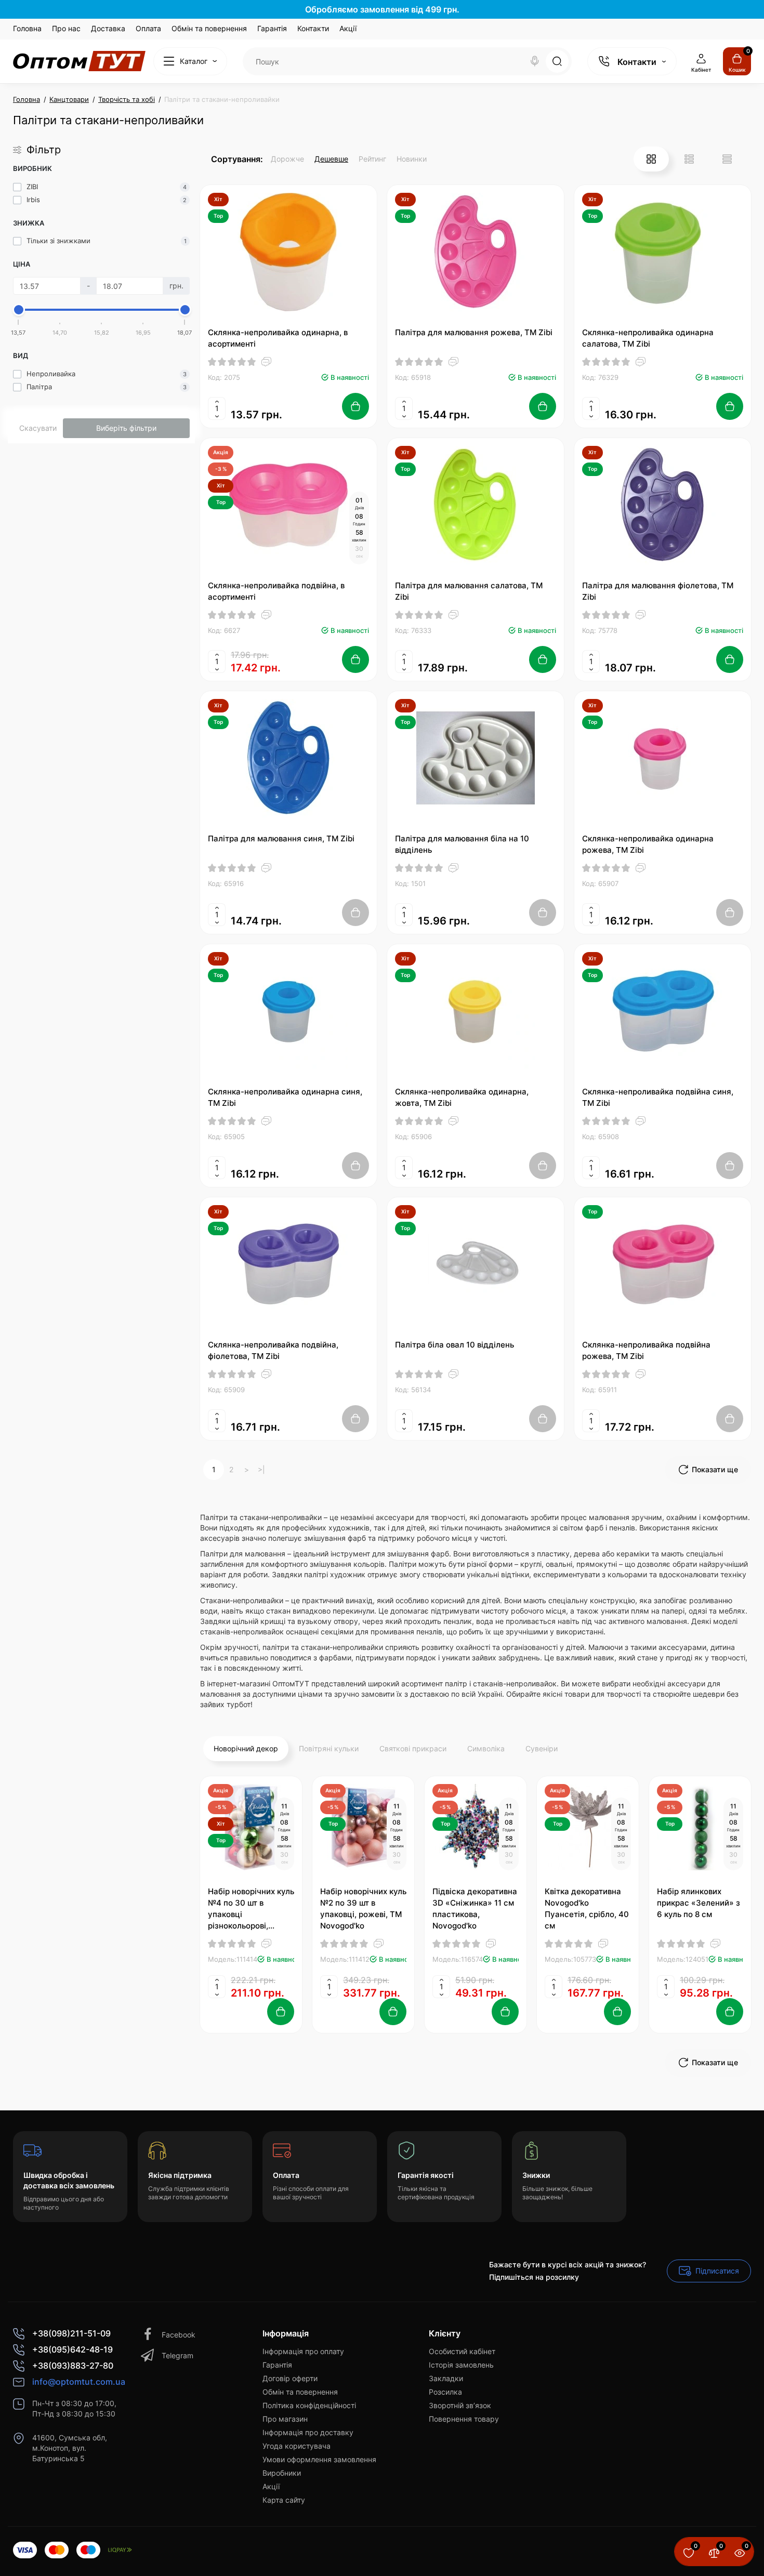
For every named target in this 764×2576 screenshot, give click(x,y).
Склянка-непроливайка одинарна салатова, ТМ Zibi (648, 338)
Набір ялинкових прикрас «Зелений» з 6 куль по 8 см (699, 1903)
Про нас (66, 28)
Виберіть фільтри (126, 428)
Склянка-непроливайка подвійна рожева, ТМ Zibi (646, 1350)
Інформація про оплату (303, 2351)
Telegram (177, 2355)
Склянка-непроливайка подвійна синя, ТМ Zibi (658, 1097)
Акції (348, 28)
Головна (27, 28)
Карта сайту (284, 2500)
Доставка (108, 28)
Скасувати (38, 428)
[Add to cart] (355, 406)
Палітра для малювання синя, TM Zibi (281, 838)
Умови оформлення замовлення (319, 2459)
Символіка (486, 1748)
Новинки (412, 159)
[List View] (689, 159)
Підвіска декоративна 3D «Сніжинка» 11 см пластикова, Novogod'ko (475, 1908)
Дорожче (287, 159)
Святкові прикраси (413, 1748)
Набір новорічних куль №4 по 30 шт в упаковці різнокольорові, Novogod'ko (251, 1909)
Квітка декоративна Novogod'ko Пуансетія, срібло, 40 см (587, 1908)
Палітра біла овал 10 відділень (455, 1345)
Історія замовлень (461, 2365)
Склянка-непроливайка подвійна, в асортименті (276, 591)
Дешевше (331, 159)
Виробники (282, 2473)
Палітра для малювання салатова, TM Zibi (469, 591)
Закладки (446, 2378)
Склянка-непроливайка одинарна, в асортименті (278, 338)
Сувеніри (542, 1748)
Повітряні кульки (329, 1748)
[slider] (19, 310)
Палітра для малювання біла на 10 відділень (462, 844)
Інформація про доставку (308, 2432)
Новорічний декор (246, 1748)
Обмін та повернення (209, 28)
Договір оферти (290, 2378)
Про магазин (285, 2419)
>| (261, 1469)
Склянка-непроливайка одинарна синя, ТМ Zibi (285, 1097)
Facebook (179, 2335)
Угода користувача (297, 2446)
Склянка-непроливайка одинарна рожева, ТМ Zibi (648, 844)
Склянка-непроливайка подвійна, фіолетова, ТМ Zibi (273, 1350)
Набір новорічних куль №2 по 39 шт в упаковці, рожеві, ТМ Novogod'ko (363, 1908)
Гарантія (272, 28)
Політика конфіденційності (309, 2405)
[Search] (535, 61)
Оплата (148, 28)
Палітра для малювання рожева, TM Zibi (474, 332)
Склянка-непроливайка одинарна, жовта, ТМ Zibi (462, 1097)
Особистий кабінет (462, 2351)
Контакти (313, 28)
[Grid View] (651, 159)
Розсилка (445, 2392)
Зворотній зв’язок (460, 2405)
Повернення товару (464, 2419)
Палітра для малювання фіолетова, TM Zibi (658, 591)
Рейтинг (372, 159)
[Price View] (727, 159)
